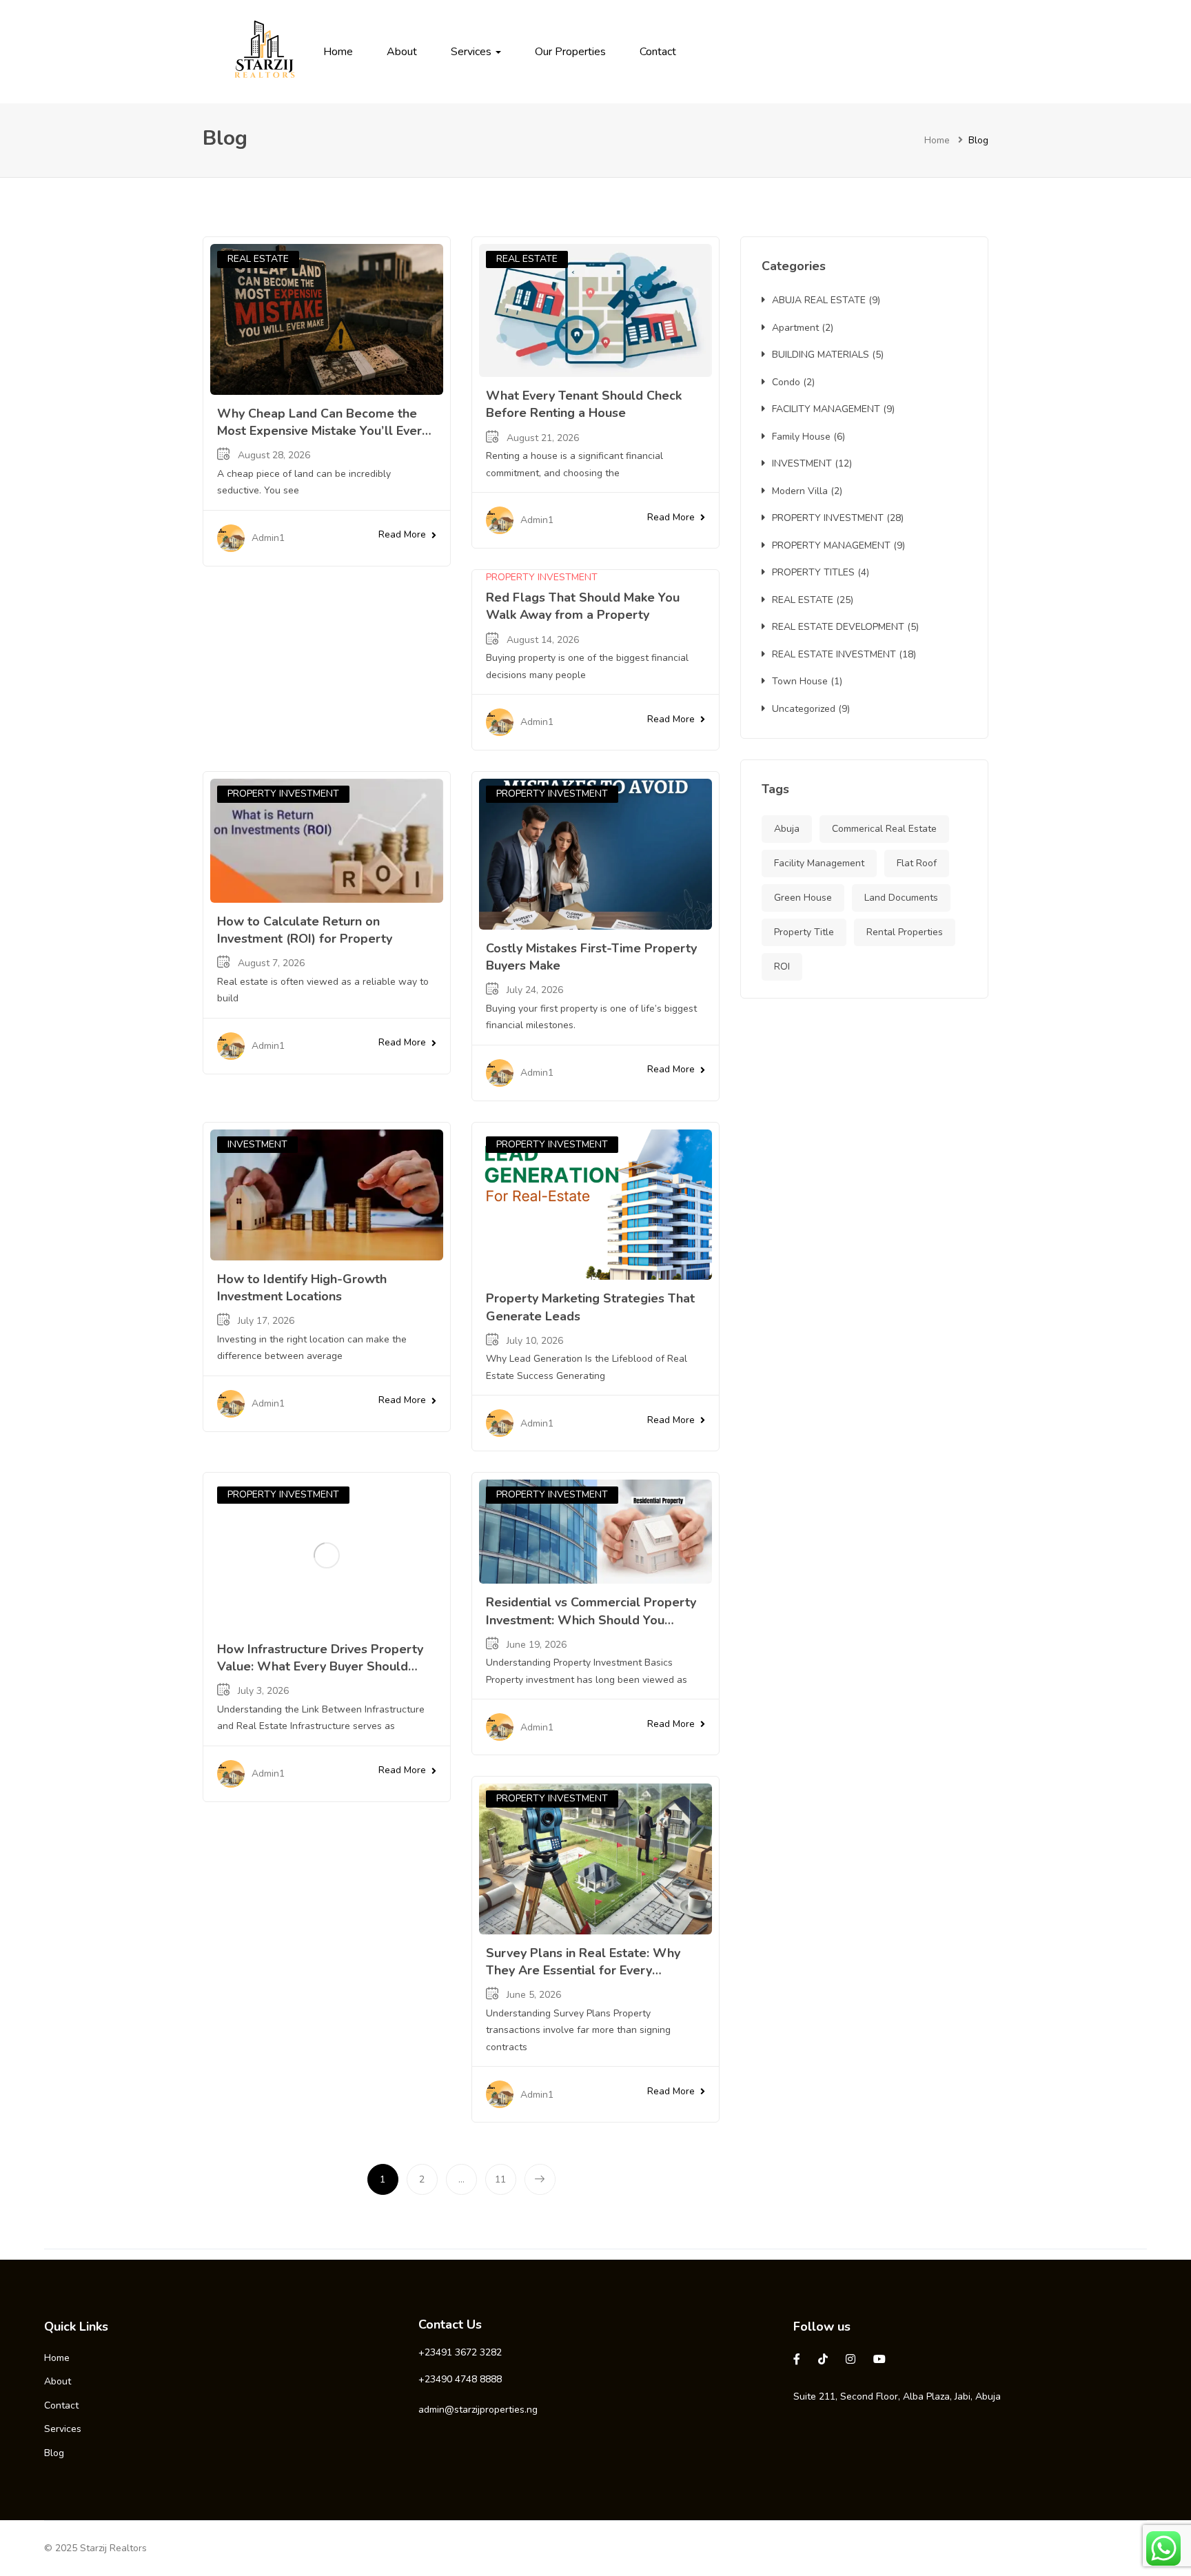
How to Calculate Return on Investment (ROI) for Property (305, 930)
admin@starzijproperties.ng (478, 2410)
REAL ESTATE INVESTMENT (834, 654)
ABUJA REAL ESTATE (819, 300)
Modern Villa (800, 491)
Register (944, 52)
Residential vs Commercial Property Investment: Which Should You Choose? (591, 1619)
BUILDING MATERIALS (821, 355)
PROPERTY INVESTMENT (542, 577)
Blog (54, 2453)
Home (338, 52)
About (402, 52)
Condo (786, 382)
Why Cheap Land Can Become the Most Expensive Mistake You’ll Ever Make (319, 431)
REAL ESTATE (258, 259)
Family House (801, 437)
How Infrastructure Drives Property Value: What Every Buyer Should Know (320, 1666)
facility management (819, 863)
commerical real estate (884, 829)
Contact (658, 52)
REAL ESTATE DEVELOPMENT (838, 627)
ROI (782, 967)
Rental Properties (905, 932)
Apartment (795, 328)
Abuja (787, 829)
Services (472, 52)
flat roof (917, 863)
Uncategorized (804, 709)
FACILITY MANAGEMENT (826, 409)
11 (500, 2179)
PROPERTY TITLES (813, 572)
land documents (901, 898)
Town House (800, 681)
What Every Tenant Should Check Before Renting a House (584, 404)
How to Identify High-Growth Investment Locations (302, 1288)
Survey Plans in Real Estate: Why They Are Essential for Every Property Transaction (583, 1970)
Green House (803, 898)
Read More (402, 534)
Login (902, 52)
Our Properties (570, 52)
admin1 (268, 538)
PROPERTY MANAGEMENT (831, 545)
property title (804, 932)
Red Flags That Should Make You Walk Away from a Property (583, 606)
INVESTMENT (257, 1144)
